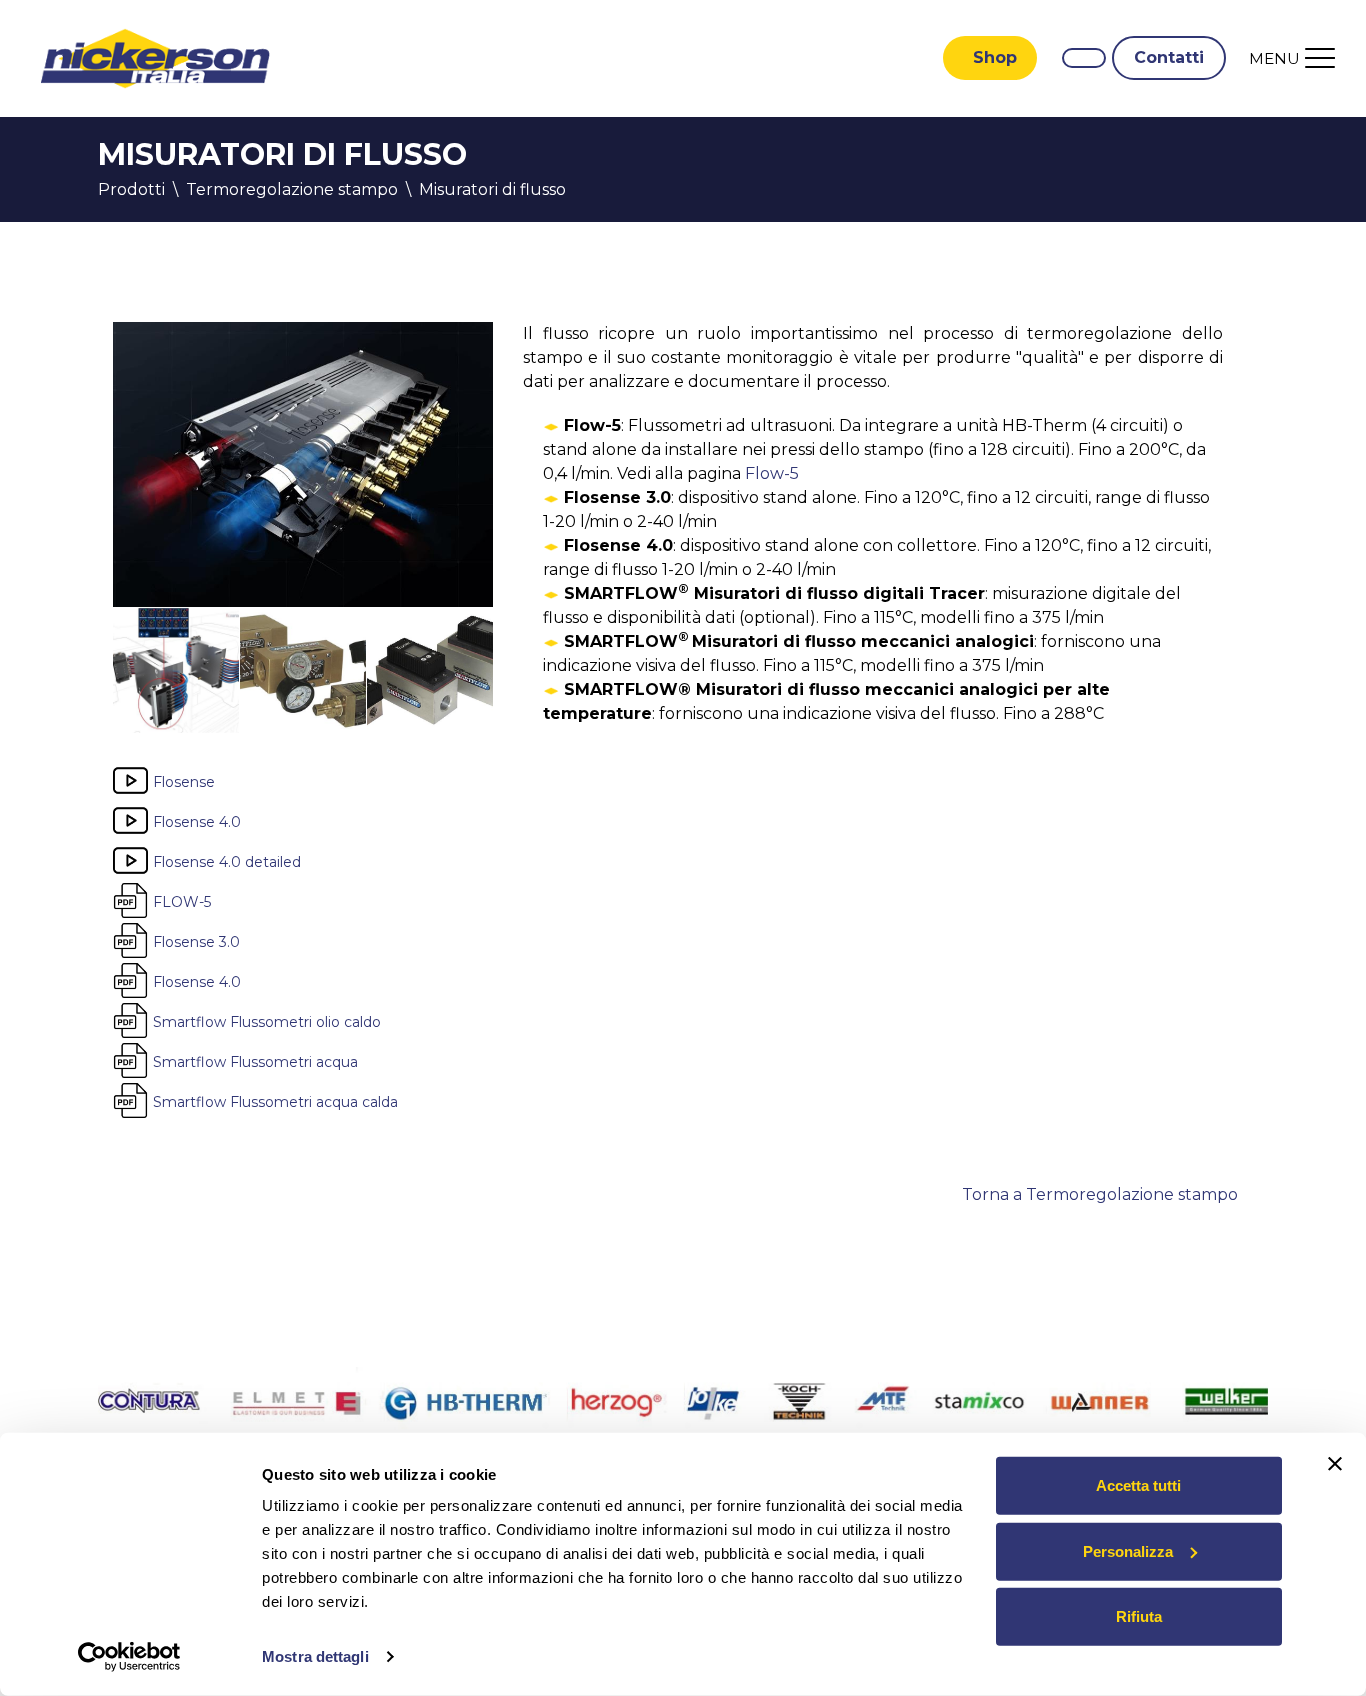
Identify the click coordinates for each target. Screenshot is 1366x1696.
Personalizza (1128, 1550)
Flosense (184, 781)
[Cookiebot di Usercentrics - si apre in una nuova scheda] (129, 1657)
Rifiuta (1139, 1616)
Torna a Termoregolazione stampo (1100, 1194)
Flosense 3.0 (196, 941)
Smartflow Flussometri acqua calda (275, 1101)
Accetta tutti (1138, 1485)
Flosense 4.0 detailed (227, 861)
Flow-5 (772, 473)
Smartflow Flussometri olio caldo (267, 1021)
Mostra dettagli (315, 1656)
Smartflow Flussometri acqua (255, 1061)
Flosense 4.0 (197, 821)
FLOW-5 (182, 901)
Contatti (1169, 57)
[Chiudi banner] (1335, 1464)
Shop (995, 57)
